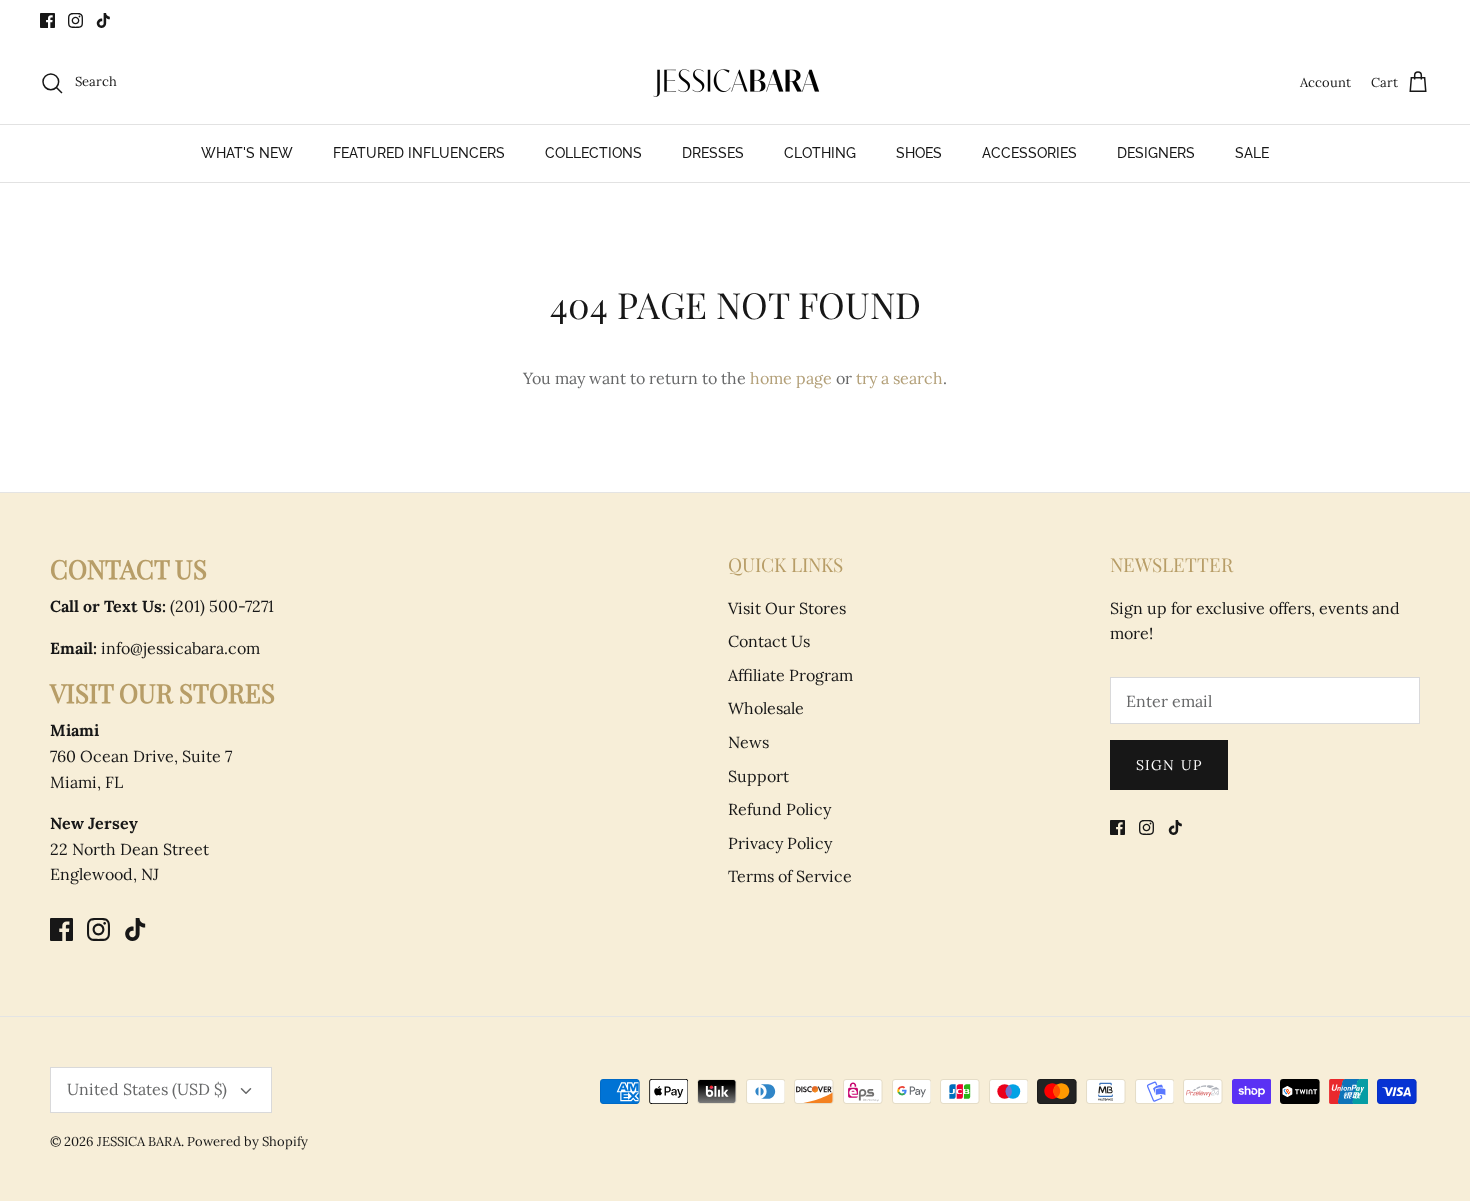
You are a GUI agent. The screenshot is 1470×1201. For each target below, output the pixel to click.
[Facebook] (47, 20)
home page (791, 378)
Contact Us (769, 641)
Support (758, 776)
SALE (1252, 153)
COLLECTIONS (593, 153)
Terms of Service (790, 876)
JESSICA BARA (139, 1141)
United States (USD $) (147, 1089)
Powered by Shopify (247, 1141)
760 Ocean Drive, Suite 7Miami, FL (141, 755)
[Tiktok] (103, 20)
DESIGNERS (1156, 153)
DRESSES (713, 153)
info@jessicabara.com (155, 648)
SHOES (919, 153)
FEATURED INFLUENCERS (419, 153)
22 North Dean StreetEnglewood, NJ (129, 848)
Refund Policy (779, 809)
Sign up (1169, 765)
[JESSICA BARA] (735, 83)
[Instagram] (75, 20)
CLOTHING (820, 153)
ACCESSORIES (1029, 153)
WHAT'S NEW (247, 153)
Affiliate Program (790, 675)
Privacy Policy (780, 843)
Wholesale (766, 708)
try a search (899, 378)
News (748, 742)
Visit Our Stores (787, 608)
